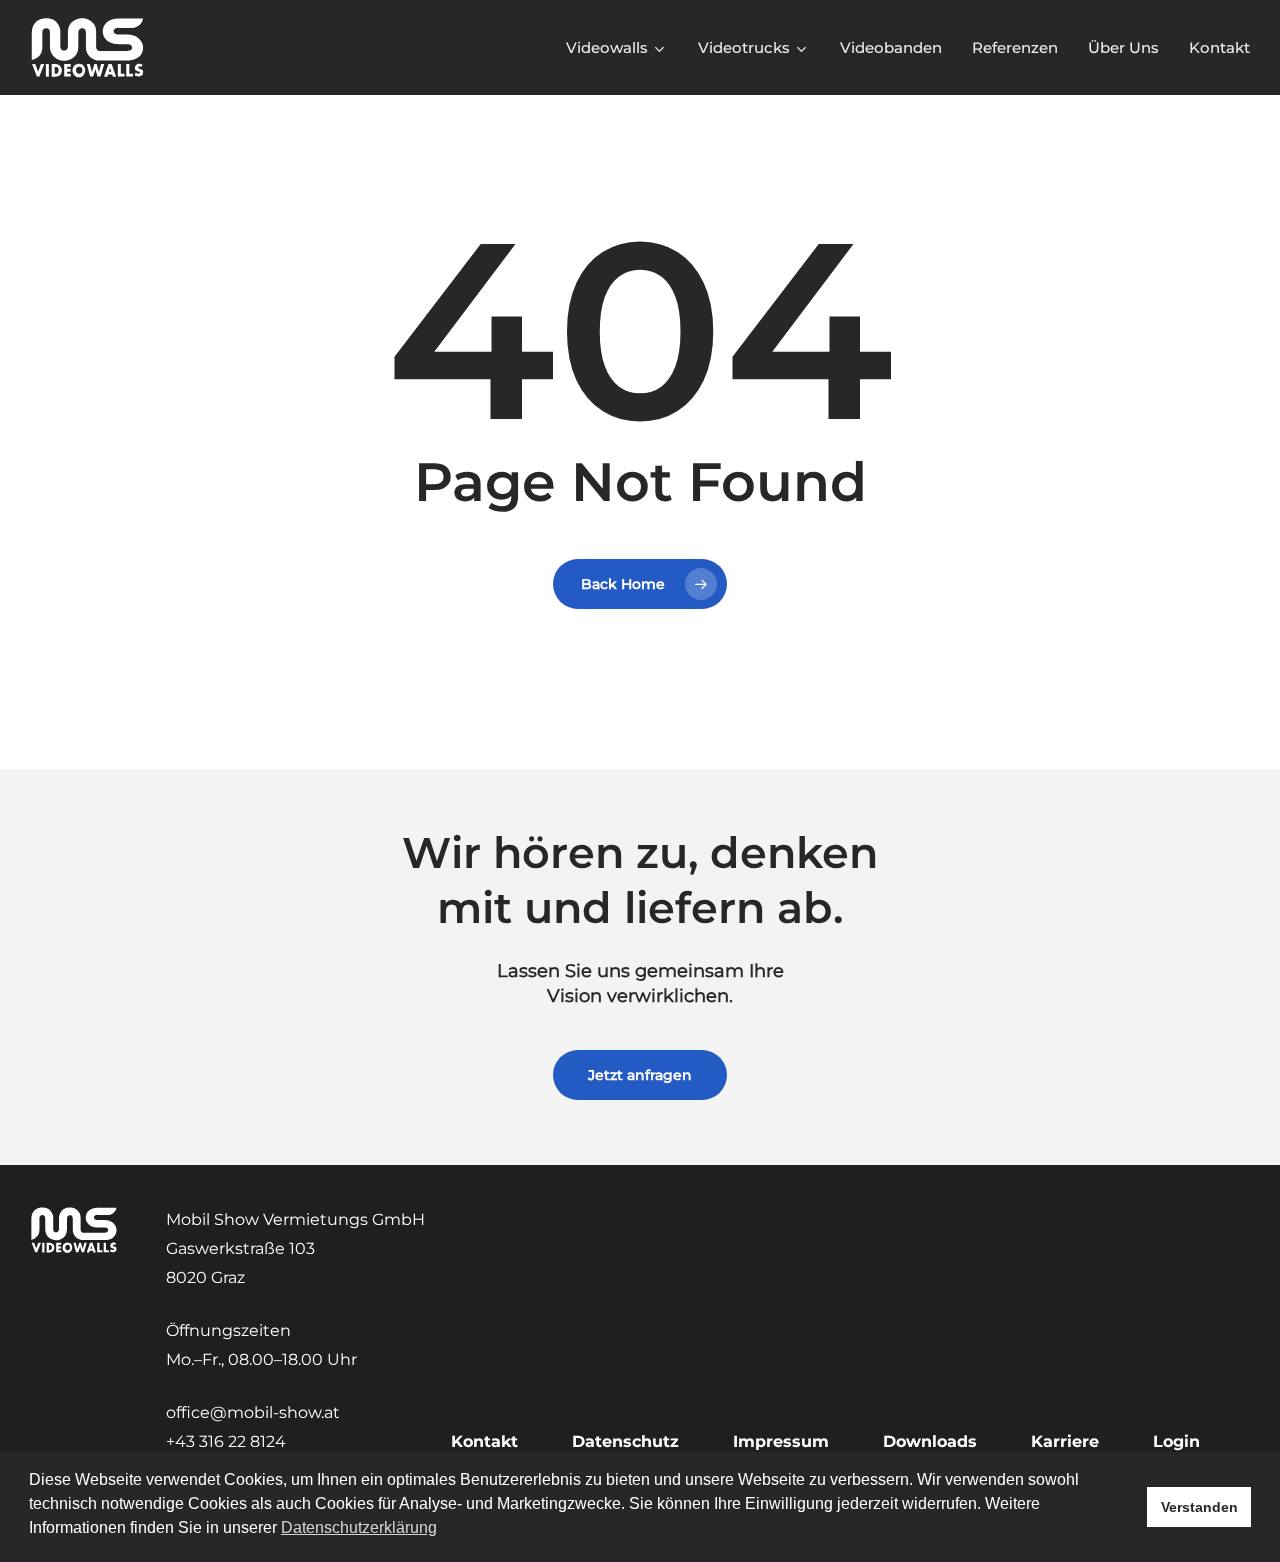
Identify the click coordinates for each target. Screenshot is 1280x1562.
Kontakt (484, 1441)
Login (1176, 1441)
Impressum (781, 1441)
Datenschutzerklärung (359, 1527)
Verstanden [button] (1199, 1507)
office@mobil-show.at (253, 1412)
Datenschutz (625, 1441)
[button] (640, 1075)
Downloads (930, 1441)
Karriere (1065, 1441)
